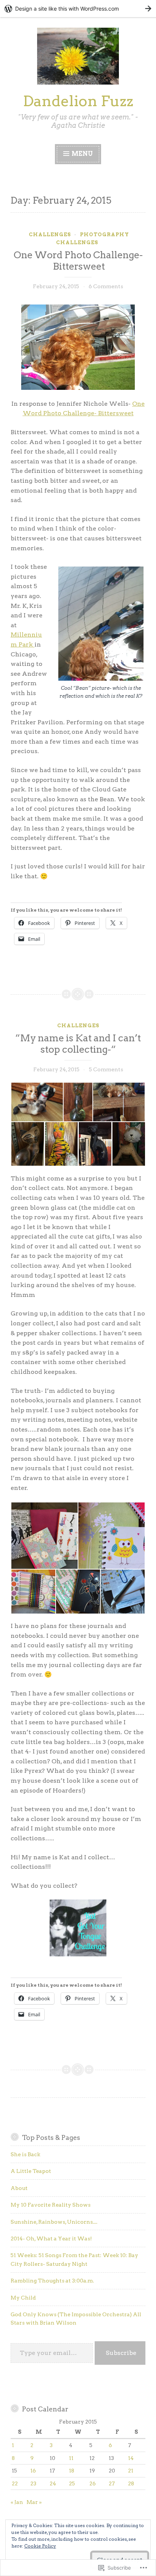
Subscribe (121, 2353)
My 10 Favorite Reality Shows (51, 2205)
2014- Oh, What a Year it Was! (51, 2238)
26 (93, 2483)
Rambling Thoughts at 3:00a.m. (52, 2281)
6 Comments (106, 286)
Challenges (50, 235)
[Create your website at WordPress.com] (78, 9)
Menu (82, 154)
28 (131, 2483)
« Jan (17, 2502)
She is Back (25, 2154)
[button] (37, 1102)
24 (53, 2483)
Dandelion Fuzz (78, 101)
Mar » (34, 2502)
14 (131, 2458)
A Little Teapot (31, 2171)
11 (71, 2458)
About (19, 2188)
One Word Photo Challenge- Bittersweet (78, 261)
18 (72, 2471)
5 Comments (106, 1069)
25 (72, 2483)
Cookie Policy (40, 2546)
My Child (23, 2298)
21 (131, 2471)
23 (33, 2483)
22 (15, 2483)
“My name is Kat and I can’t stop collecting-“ (78, 1044)
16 (33, 2471)
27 (112, 2483)
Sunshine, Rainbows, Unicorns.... (54, 2222)
